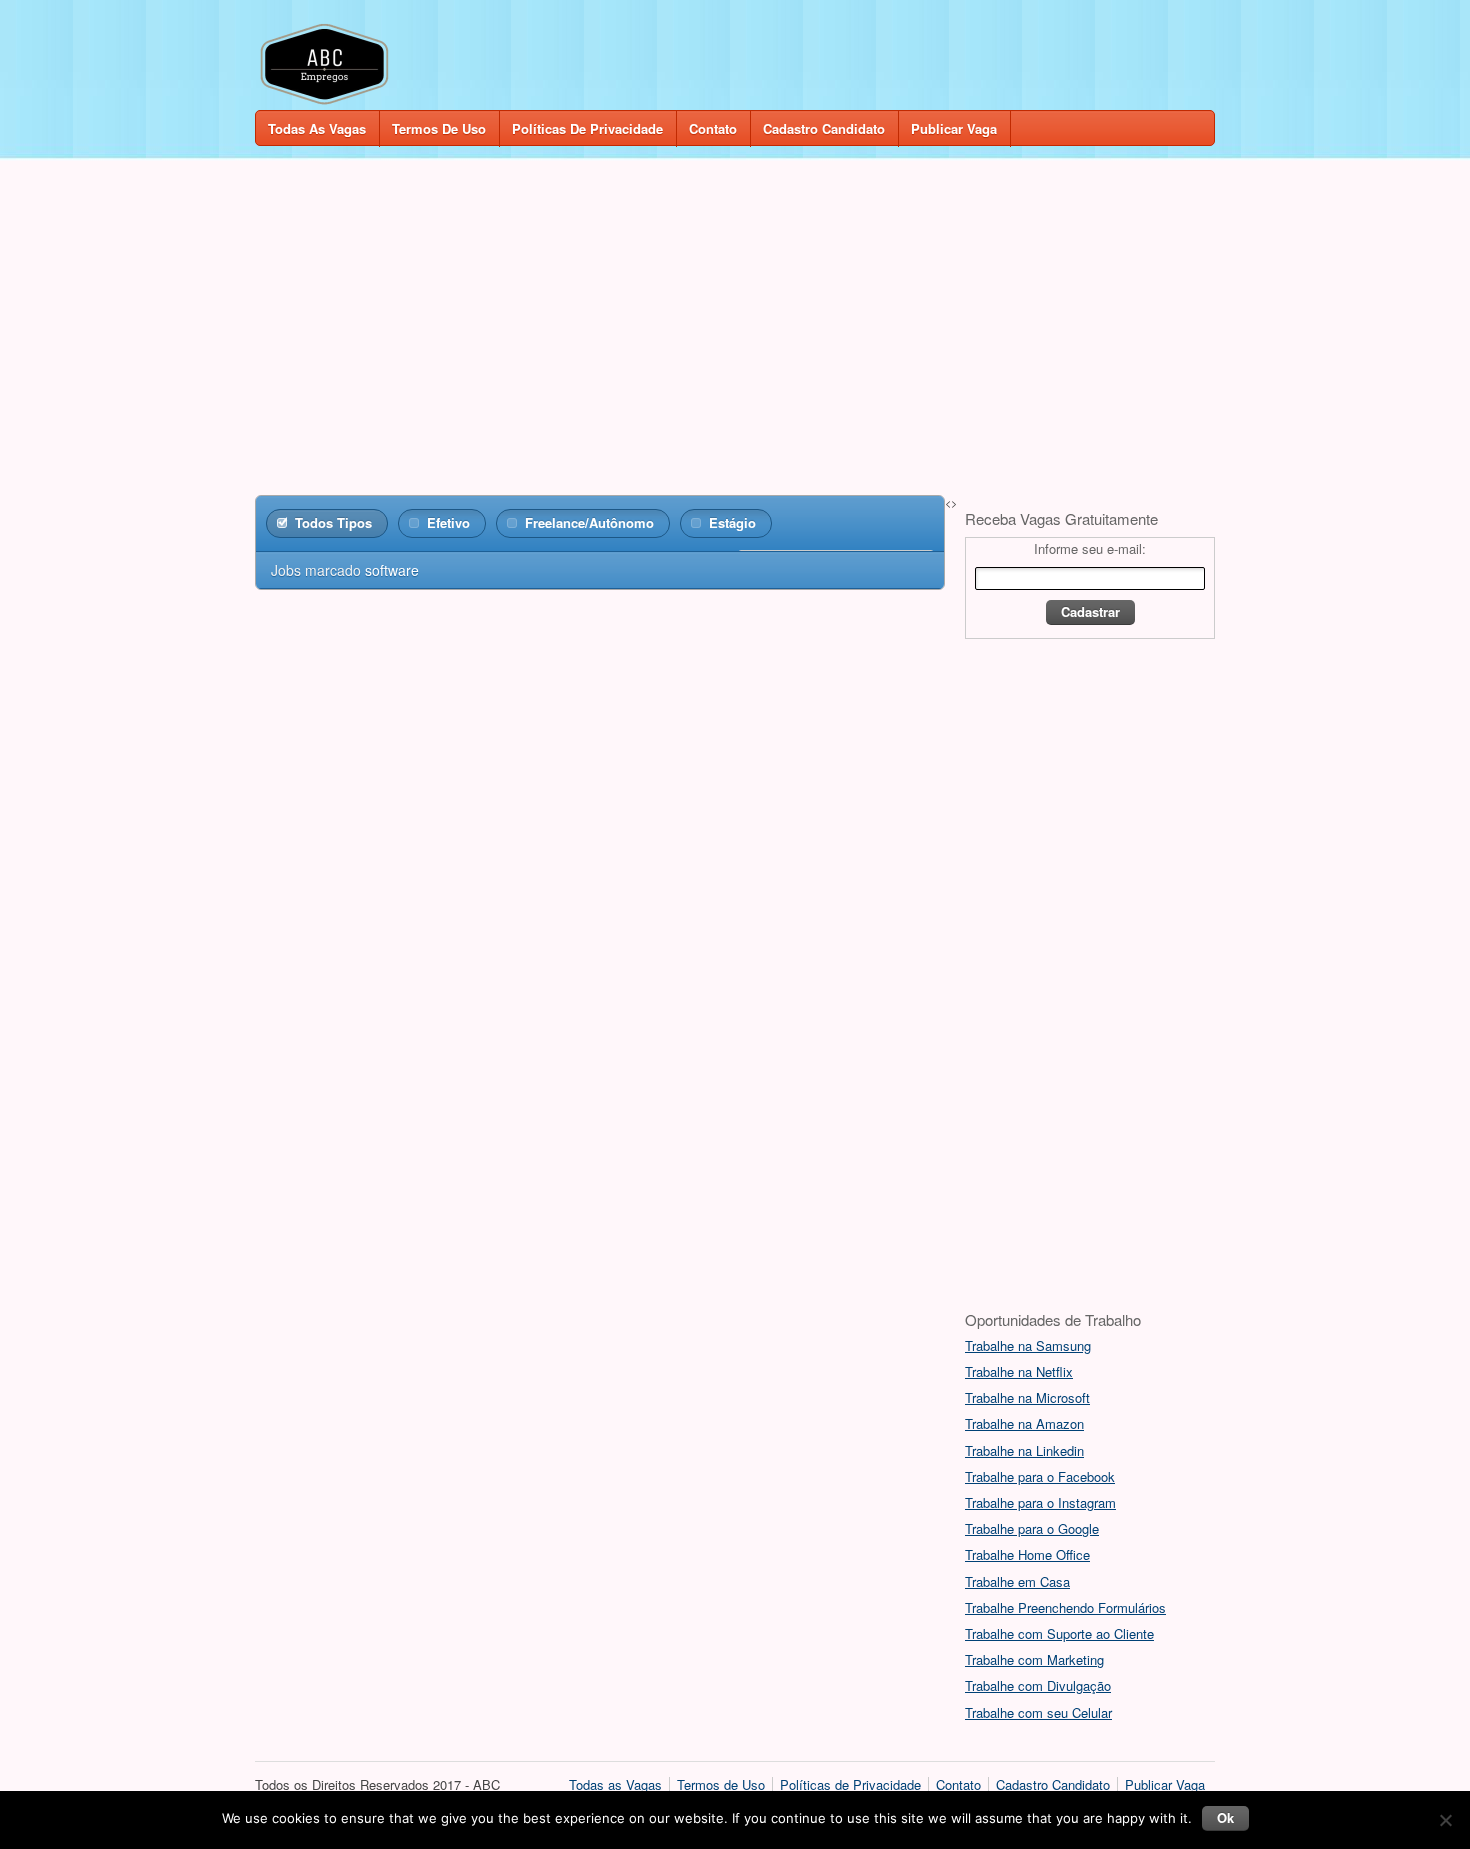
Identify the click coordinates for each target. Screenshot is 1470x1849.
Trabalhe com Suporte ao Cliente (1059, 1633)
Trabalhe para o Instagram (1040, 1502)
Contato (713, 128)
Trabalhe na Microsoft (1027, 1397)
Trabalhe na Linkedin (1024, 1450)
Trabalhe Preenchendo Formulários (1065, 1607)
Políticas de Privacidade (587, 128)
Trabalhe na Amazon (1024, 1423)
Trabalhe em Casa (1017, 1581)
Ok (1225, 1817)
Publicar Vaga (954, 128)
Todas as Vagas (317, 128)
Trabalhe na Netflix (1019, 1371)
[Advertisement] (735, 322)
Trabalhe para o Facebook (1040, 1476)
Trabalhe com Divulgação (1038, 1685)
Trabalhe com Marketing (1034, 1659)
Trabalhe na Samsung (1028, 1345)
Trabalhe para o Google (1032, 1528)
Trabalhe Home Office (1027, 1554)
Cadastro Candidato (824, 128)
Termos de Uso (439, 128)
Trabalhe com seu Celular (1038, 1712)
